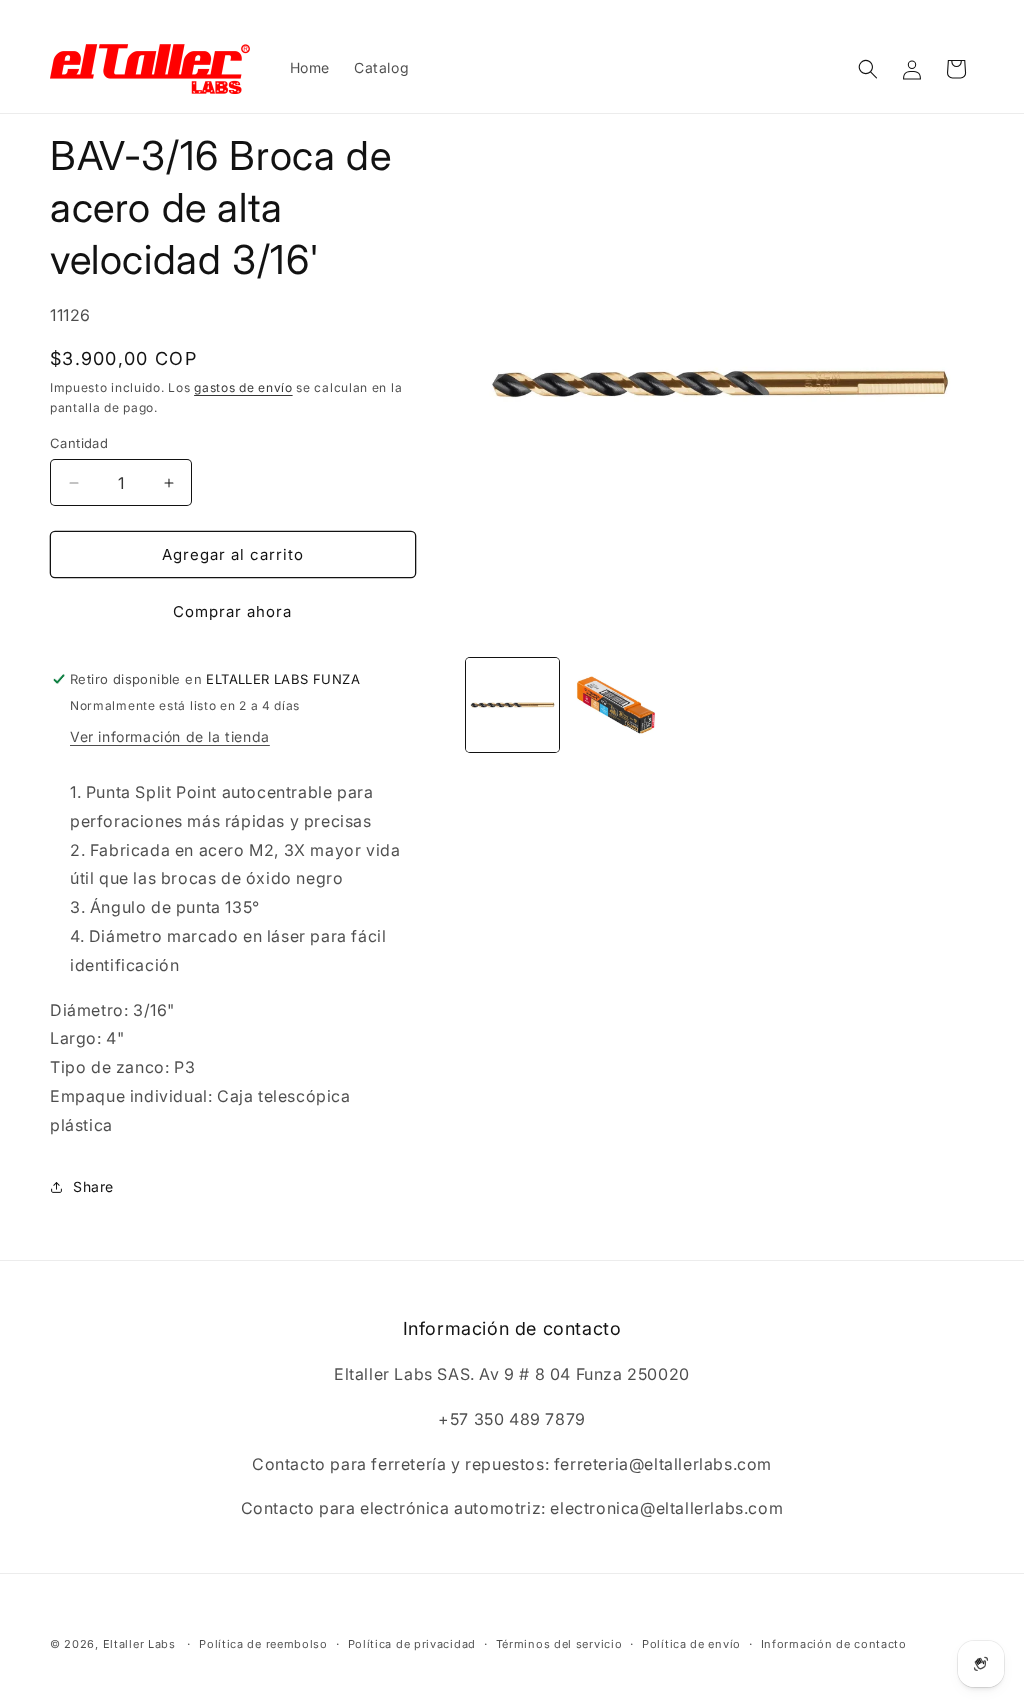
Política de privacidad (412, 1644)
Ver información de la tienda (170, 736)
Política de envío (691, 1644)
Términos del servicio (559, 1644)
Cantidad (79, 443)
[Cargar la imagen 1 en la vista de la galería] (513, 705)
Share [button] (93, 1186)
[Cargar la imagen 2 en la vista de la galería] (616, 705)
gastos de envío (243, 387)
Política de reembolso (263, 1644)
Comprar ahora (232, 611)
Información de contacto (834, 1644)
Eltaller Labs (139, 1644)
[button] (868, 69)
